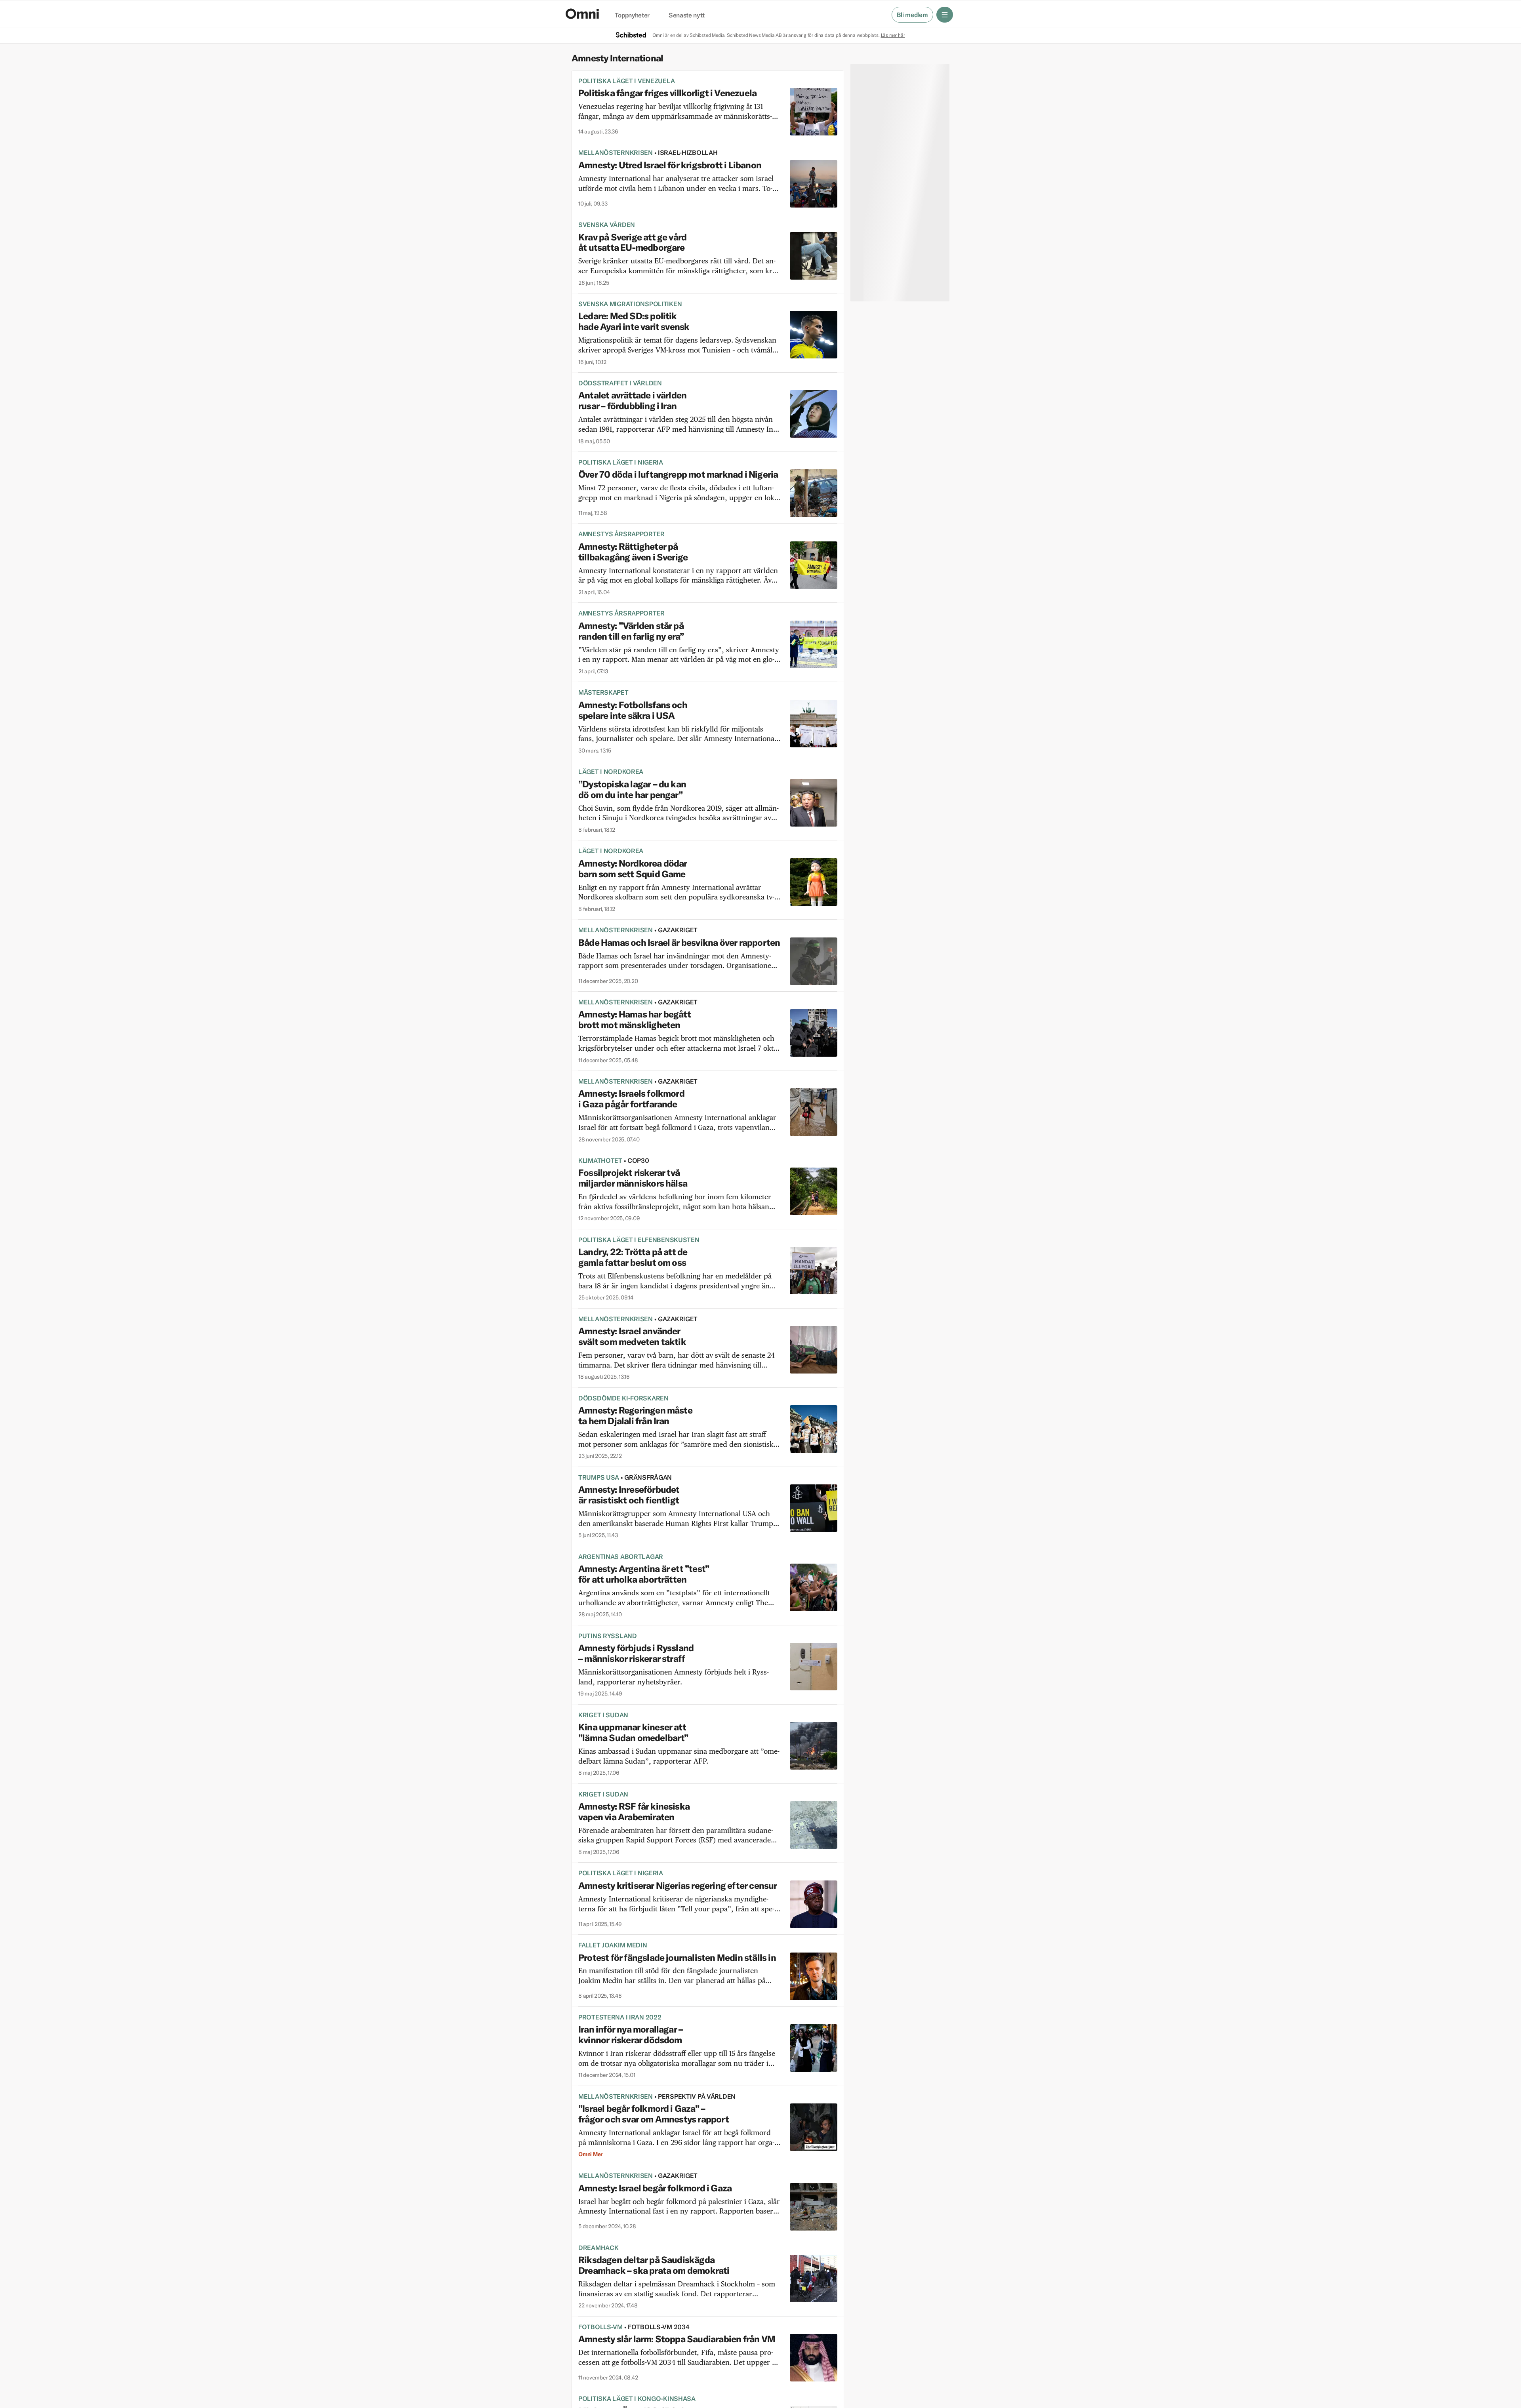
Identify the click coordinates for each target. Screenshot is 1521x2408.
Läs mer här (893, 35)
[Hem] (582, 14)
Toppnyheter (632, 15)
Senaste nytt (687, 15)
